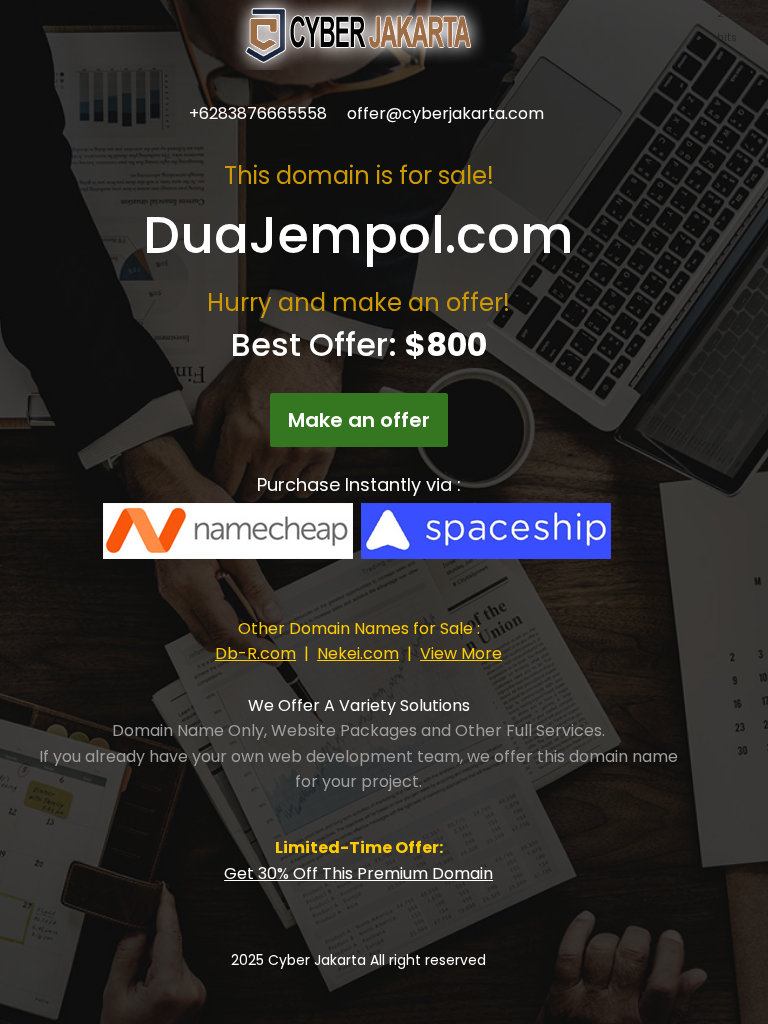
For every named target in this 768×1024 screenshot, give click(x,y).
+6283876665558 (258, 113)
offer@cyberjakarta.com (445, 113)
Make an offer (359, 420)
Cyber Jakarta (317, 960)
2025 (249, 960)
